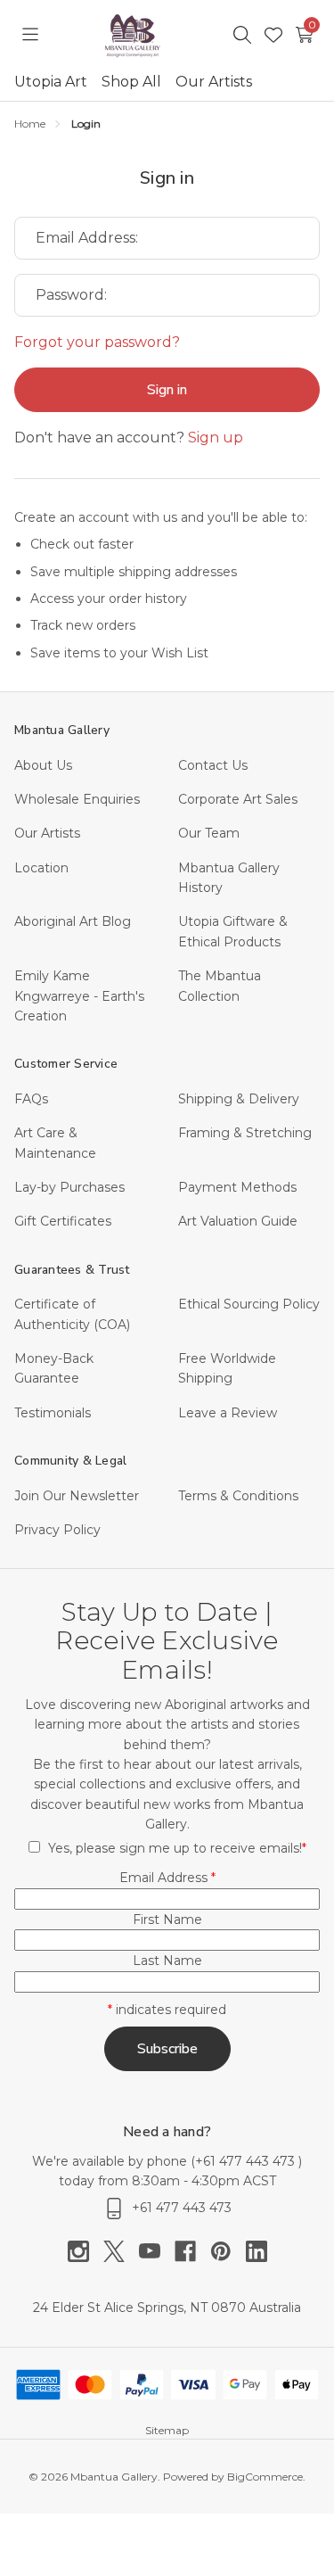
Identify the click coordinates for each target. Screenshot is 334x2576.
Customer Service (66, 1064)
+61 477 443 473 (247, 2161)
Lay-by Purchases (69, 1187)
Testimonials (53, 1413)
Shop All (131, 82)
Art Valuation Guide (238, 1221)
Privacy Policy (57, 1530)
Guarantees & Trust (72, 1270)
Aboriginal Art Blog (73, 921)
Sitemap (167, 2430)
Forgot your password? (97, 342)
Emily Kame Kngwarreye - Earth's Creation (79, 996)
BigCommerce (265, 2477)
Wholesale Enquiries (77, 799)
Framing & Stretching (245, 1133)
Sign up (216, 438)
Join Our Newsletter (77, 1496)
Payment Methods (237, 1187)
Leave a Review (228, 1413)
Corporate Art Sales (238, 799)
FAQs (31, 1099)
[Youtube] (157, 2251)
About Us (43, 765)
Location (41, 868)
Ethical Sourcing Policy (249, 1304)
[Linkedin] (257, 2251)
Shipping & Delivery (239, 1099)
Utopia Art (51, 82)
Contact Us (213, 765)
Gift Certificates (63, 1221)
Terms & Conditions (238, 1496)
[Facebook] (192, 2251)
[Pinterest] (228, 2251)
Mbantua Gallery (62, 730)
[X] (121, 2251)
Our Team (209, 833)
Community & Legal (70, 1461)
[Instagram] (86, 2251)
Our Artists (214, 82)
